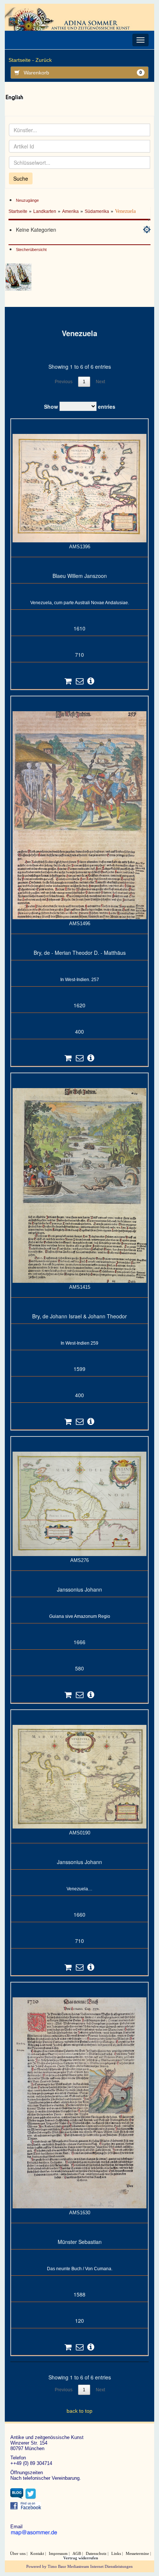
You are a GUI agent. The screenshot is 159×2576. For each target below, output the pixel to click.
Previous (64, 382)
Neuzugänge (27, 200)
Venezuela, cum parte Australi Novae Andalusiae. (80, 603)
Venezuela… (79, 1889)
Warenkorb (83, 73)
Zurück (44, 60)
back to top (79, 2411)
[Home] (70, 19)
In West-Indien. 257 (80, 980)
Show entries (80, 406)
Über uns (18, 2553)
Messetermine (137, 2553)
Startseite (18, 211)
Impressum (58, 2553)
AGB (77, 2553)
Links (116, 2553)
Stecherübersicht (31, 250)
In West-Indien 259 (79, 1343)
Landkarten (45, 211)
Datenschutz (96, 2553)
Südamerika (97, 211)
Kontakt (37, 2553)
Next (100, 382)
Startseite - (21, 60)
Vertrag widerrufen (81, 2558)
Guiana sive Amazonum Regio (80, 1616)
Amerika (70, 211)
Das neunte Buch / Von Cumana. (80, 2269)
